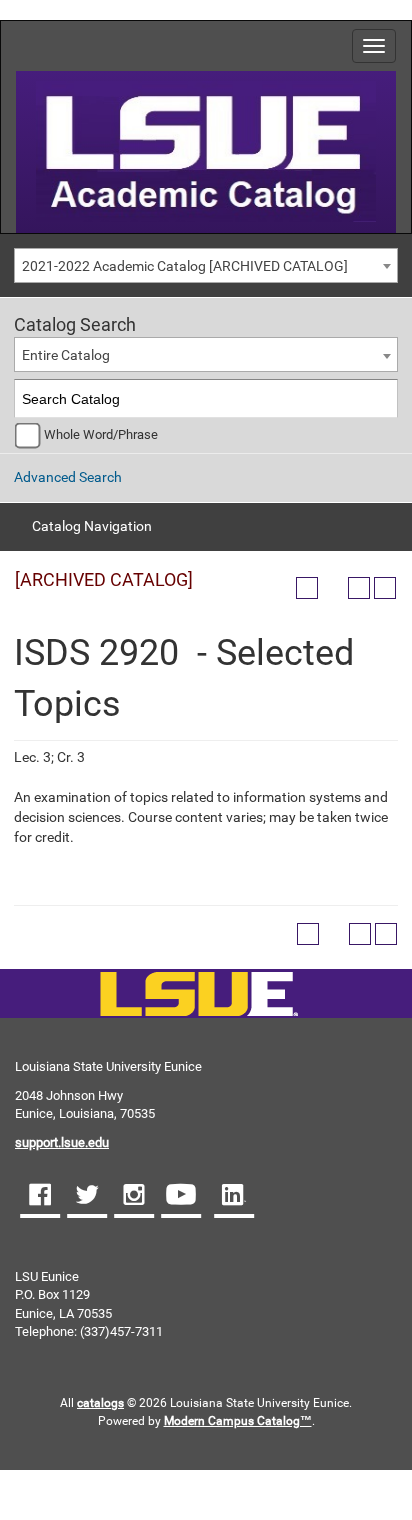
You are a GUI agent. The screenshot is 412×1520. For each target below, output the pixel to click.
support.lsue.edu (62, 1142)
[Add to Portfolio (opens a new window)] (307, 588)
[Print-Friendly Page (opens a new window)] (359, 588)
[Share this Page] (333, 588)
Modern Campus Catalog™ (238, 1421)
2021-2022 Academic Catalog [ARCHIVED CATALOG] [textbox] (185, 266)
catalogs (100, 1403)
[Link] (198, 995)
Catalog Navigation (92, 526)
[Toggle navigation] (374, 46)
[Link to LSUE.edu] (206, 150)
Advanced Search (68, 477)
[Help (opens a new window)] (385, 588)
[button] (40, 1197)
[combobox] (206, 265)
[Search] (379, 398)
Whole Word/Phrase (101, 434)
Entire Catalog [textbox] (66, 355)
